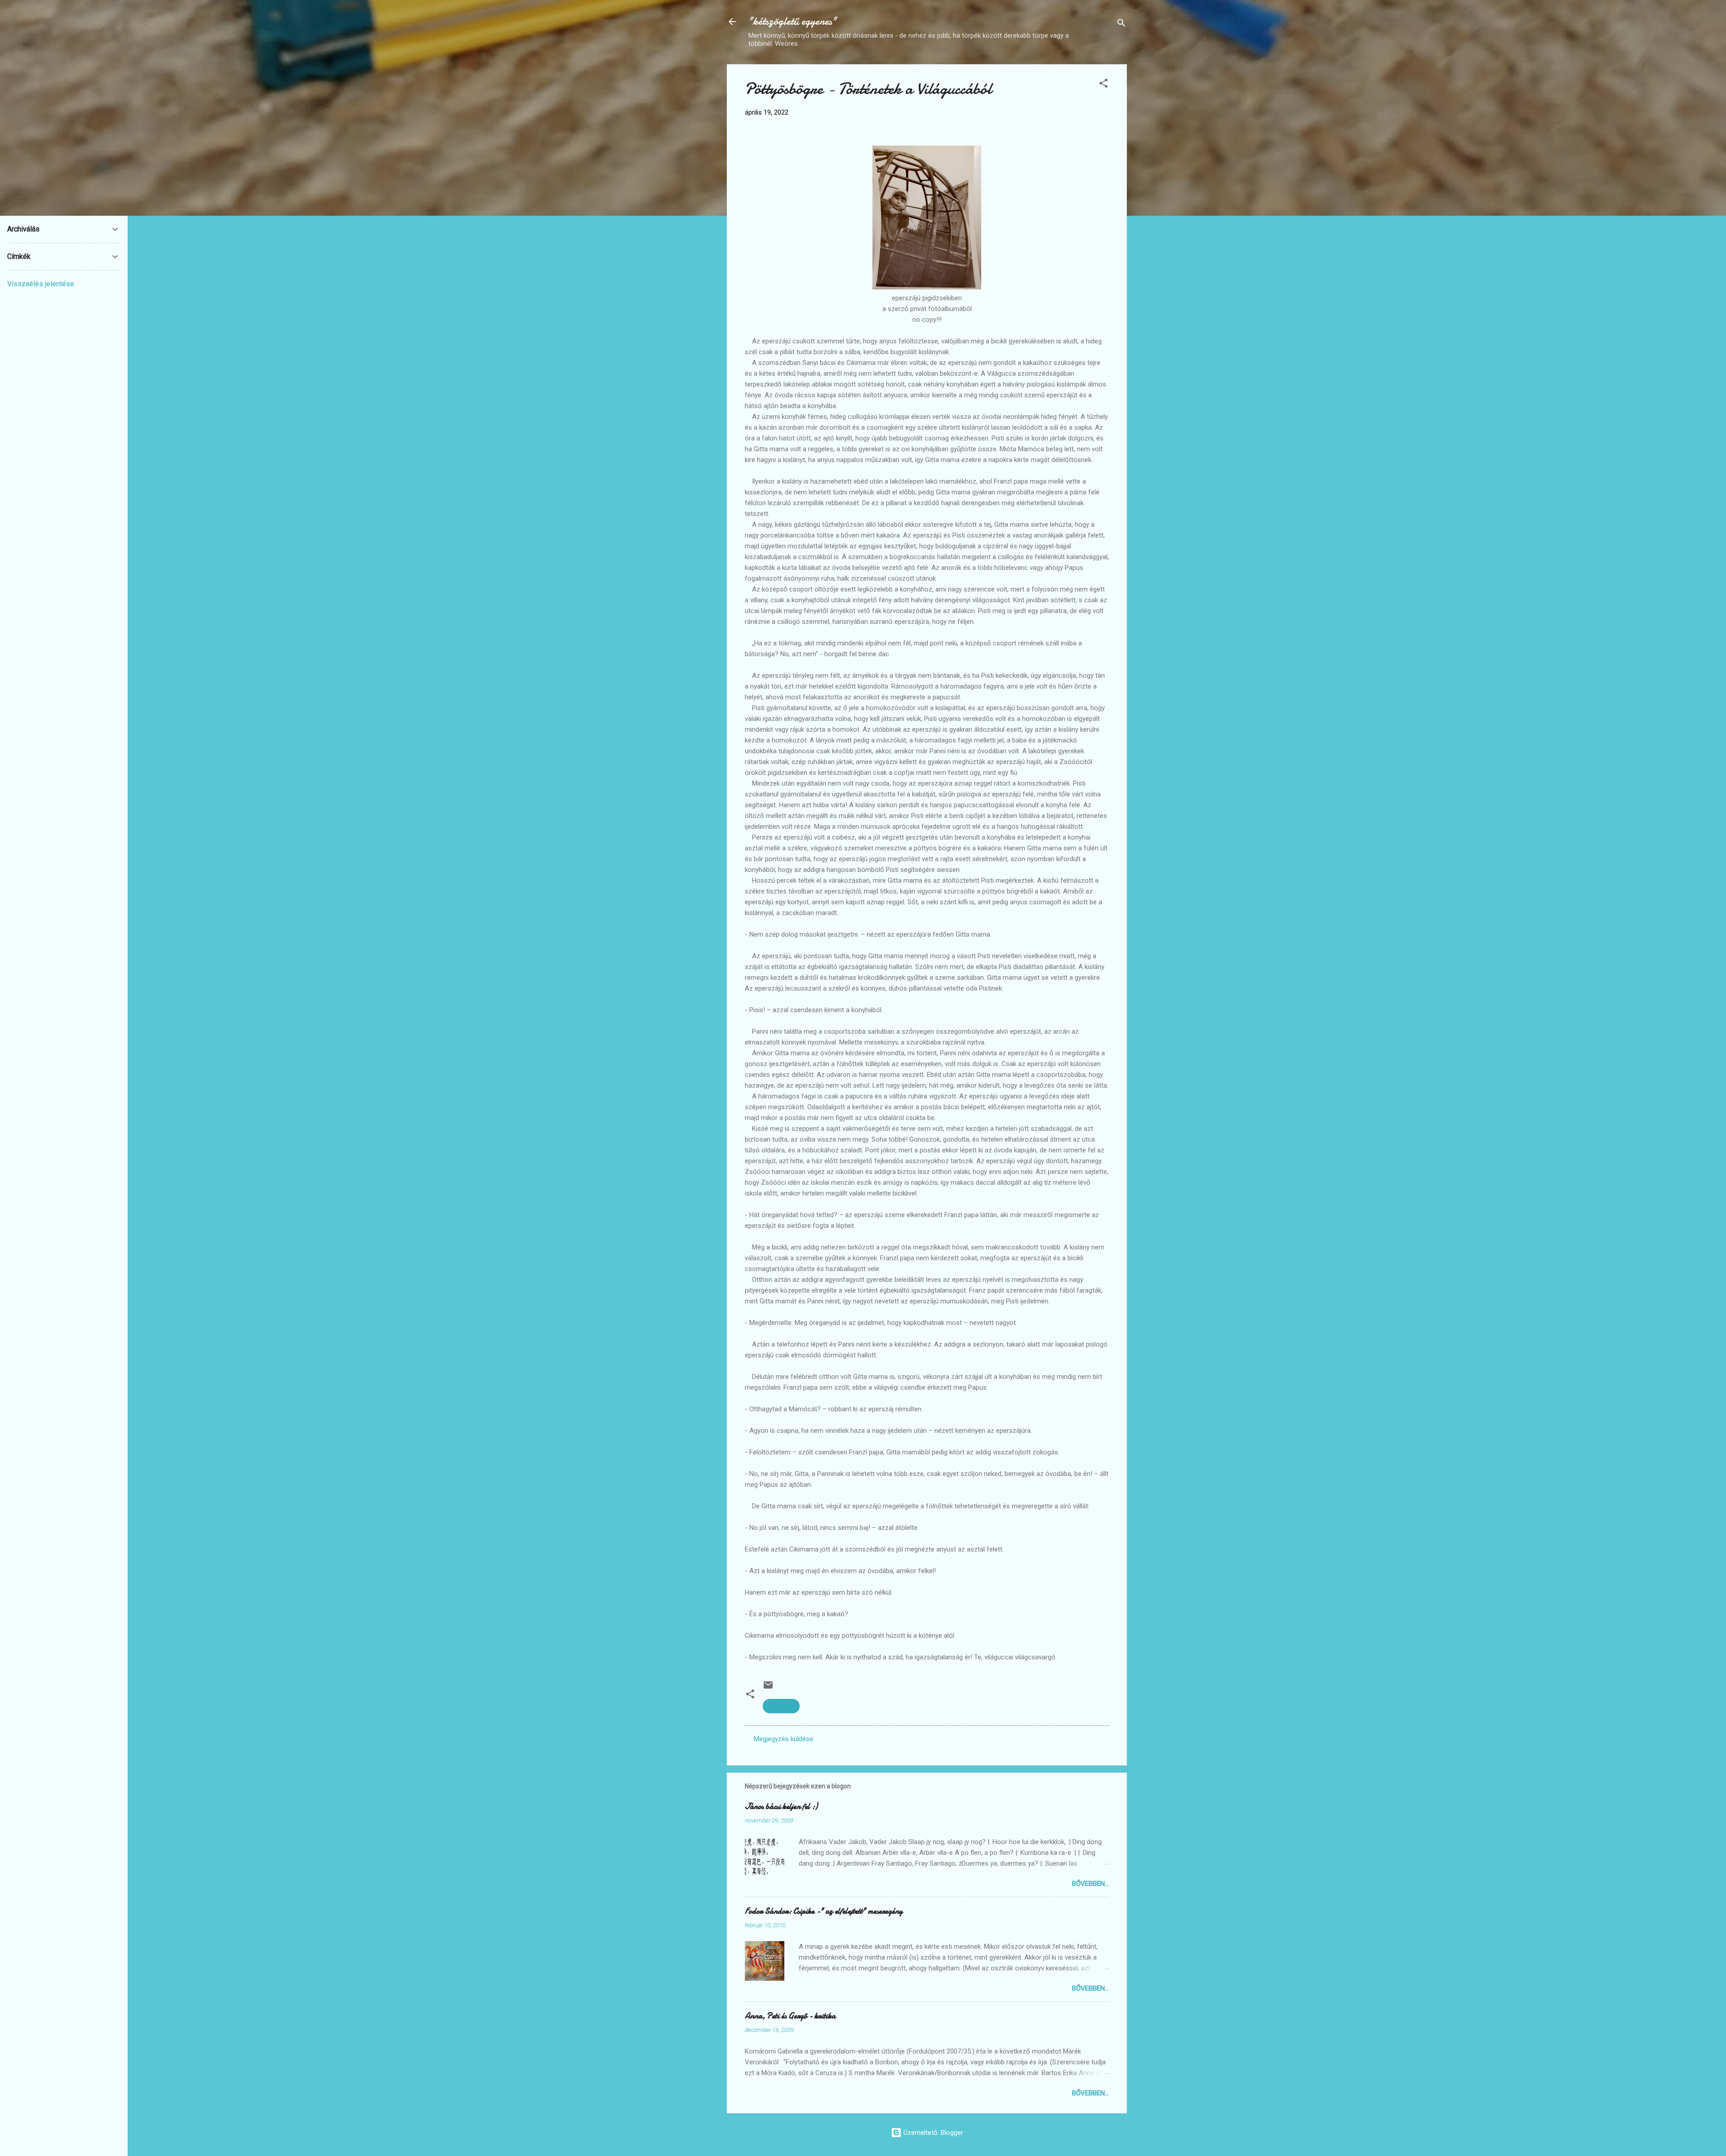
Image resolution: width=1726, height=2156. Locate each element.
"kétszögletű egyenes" (792, 21)
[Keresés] (1121, 24)
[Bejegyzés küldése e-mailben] (768, 1688)
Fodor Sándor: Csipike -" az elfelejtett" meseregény (824, 1911)
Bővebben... (1090, 1884)
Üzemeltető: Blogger (932, 2133)
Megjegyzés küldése (783, 1739)
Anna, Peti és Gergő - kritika (790, 2016)
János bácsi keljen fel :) (781, 1807)
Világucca (781, 1706)
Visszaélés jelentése (41, 284)
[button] (1103, 85)
